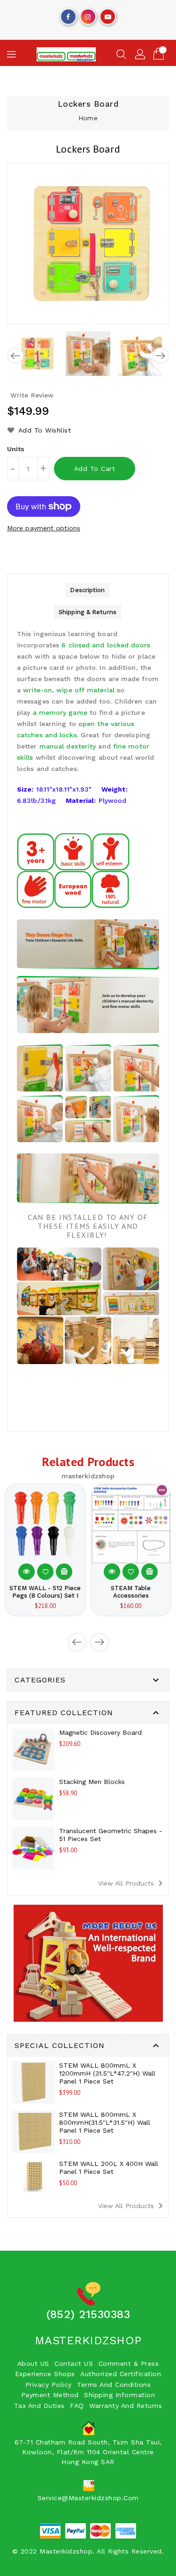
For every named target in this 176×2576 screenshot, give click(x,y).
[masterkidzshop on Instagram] (88, 15)
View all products (132, 1883)
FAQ (77, 2406)
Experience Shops (45, 2374)
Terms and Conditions (114, 2385)
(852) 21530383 (88, 2314)
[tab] (87, 590)
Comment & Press (129, 2363)
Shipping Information (119, 2395)
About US (33, 2363)
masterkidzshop (88, 2341)
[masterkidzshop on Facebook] (68, 15)
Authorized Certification (121, 2374)
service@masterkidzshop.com (88, 2498)
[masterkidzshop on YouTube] (108, 15)
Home (88, 118)
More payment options (44, 528)
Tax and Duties (39, 2406)
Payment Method (50, 2395)
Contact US (74, 2363)
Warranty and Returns (126, 2406)
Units (16, 449)
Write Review (32, 395)
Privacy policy (49, 2385)
